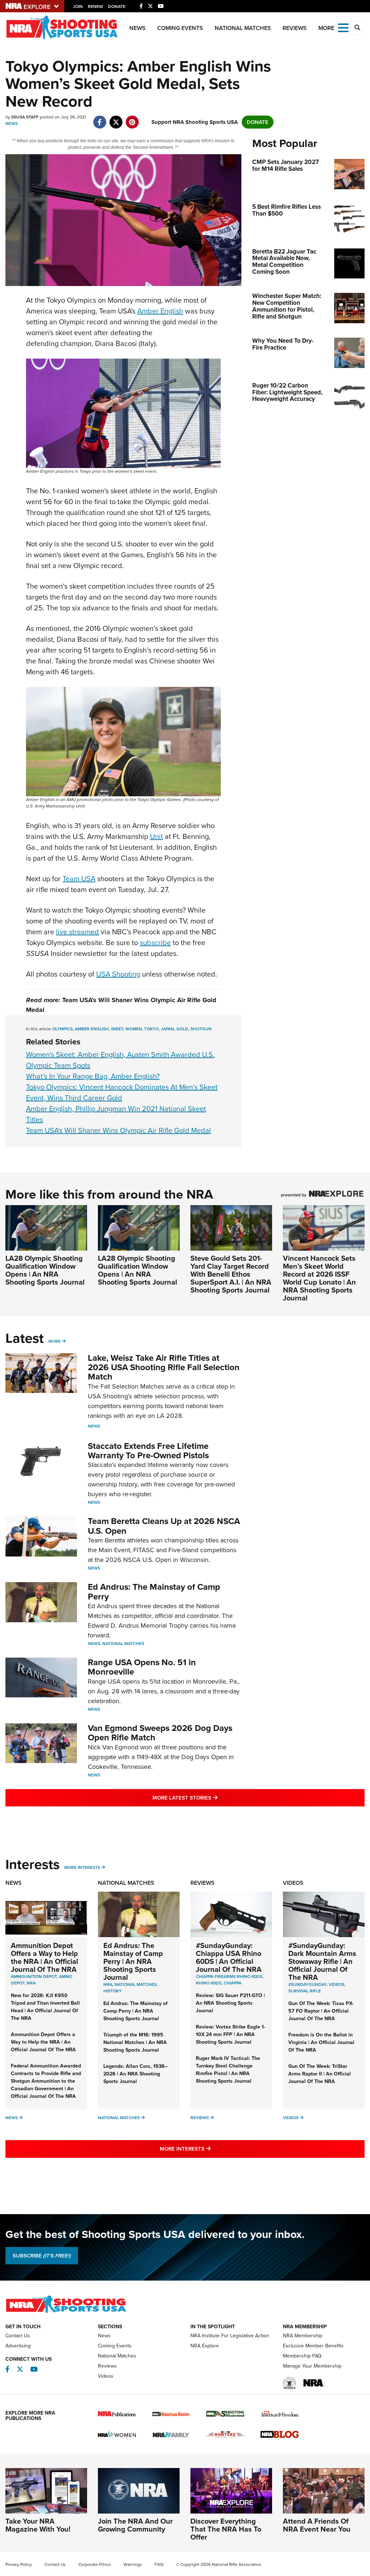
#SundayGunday (307, 1984)
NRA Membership (303, 2336)
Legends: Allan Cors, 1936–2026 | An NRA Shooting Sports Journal (135, 2074)
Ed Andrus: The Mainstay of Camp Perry (154, 1592)
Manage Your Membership (312, 2366)
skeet (117, 1029)
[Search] (357, 28)
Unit (156, 836)
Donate (117, 7)
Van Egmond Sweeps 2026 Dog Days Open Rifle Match (160, 1733)
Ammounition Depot (34, 1977)
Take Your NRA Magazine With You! (38, 2525)
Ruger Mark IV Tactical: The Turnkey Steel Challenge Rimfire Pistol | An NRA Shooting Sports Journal (228, 2070)
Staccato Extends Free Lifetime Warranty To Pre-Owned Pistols (148, 1451)
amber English (92, 1029)
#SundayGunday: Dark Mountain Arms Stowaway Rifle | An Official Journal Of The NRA (322, 1961)
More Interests (82, 1867)
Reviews (295, 28)
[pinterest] (132, 118)
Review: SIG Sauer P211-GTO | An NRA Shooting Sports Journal (230, 2003)
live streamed (78, 932)
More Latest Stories (214, 1798)
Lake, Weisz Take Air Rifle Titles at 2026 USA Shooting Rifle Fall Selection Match (164, 1367)
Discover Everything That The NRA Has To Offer (226, 2529)
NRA (31, 1983)
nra (108, 1984)
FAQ (159, 2564)
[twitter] (116, 118)
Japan (167, 1029)
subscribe (155, 943)
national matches (135, 1984)
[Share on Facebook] (100, 118)
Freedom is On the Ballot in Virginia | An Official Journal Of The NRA (321, 2042)
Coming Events (180, 28)
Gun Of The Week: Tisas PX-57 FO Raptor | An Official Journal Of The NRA (321, 2011)
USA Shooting (118, 974)
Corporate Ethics (95, 2564)
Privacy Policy (19, 2564)
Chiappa (233, 1983)
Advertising (18, 2346)
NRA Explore (205, 2346)
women (134, 1029)
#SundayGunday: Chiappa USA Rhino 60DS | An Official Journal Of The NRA (229, 1957)
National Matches (243, 28)
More (55, 1341)
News (137, 28)
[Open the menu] (343, 27)
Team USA (79, 879)
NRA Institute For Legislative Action (230, 2336)
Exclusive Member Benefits (313, 2346)
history (113, 1991)
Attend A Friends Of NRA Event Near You (317, 2525)
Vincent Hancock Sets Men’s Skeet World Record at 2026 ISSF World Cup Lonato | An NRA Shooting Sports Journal (319, 1278)
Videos (293, 1883)
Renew (95, 7)
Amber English (160, 311)
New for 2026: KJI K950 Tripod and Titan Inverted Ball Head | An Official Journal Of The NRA (45, 2007)
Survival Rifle (305, 1991)
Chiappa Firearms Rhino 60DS (229, 1977)
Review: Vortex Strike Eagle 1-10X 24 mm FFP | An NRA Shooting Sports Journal (231, 2034)
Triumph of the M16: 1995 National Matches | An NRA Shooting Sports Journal (135, 2042)
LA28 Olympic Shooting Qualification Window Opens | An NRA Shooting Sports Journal (45, 1270)
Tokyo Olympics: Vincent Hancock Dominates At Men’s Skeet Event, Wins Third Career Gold (122, 1092)
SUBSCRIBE (42, 2256)
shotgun (201, 1029)
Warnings (133, 2564)
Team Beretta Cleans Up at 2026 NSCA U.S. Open (164, 1526)
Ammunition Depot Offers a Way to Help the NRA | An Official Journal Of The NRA (44, 1957)
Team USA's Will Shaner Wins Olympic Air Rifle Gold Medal (119, 1130)
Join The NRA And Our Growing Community (135, 2525)
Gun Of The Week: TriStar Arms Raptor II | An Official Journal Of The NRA (320, 2074)
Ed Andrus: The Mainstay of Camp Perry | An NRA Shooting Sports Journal (133, 1961)
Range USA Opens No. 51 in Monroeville (142, 1667)
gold (182, 1029)
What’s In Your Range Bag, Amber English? (93, 1076)
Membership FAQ (302, 2356)
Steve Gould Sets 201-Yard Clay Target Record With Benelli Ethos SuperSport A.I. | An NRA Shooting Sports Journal (231, 1274)
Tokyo (151, 1029)
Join (78, 7)
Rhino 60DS (209, 1983)
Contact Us (18, 2336)
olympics (62, 1029)
